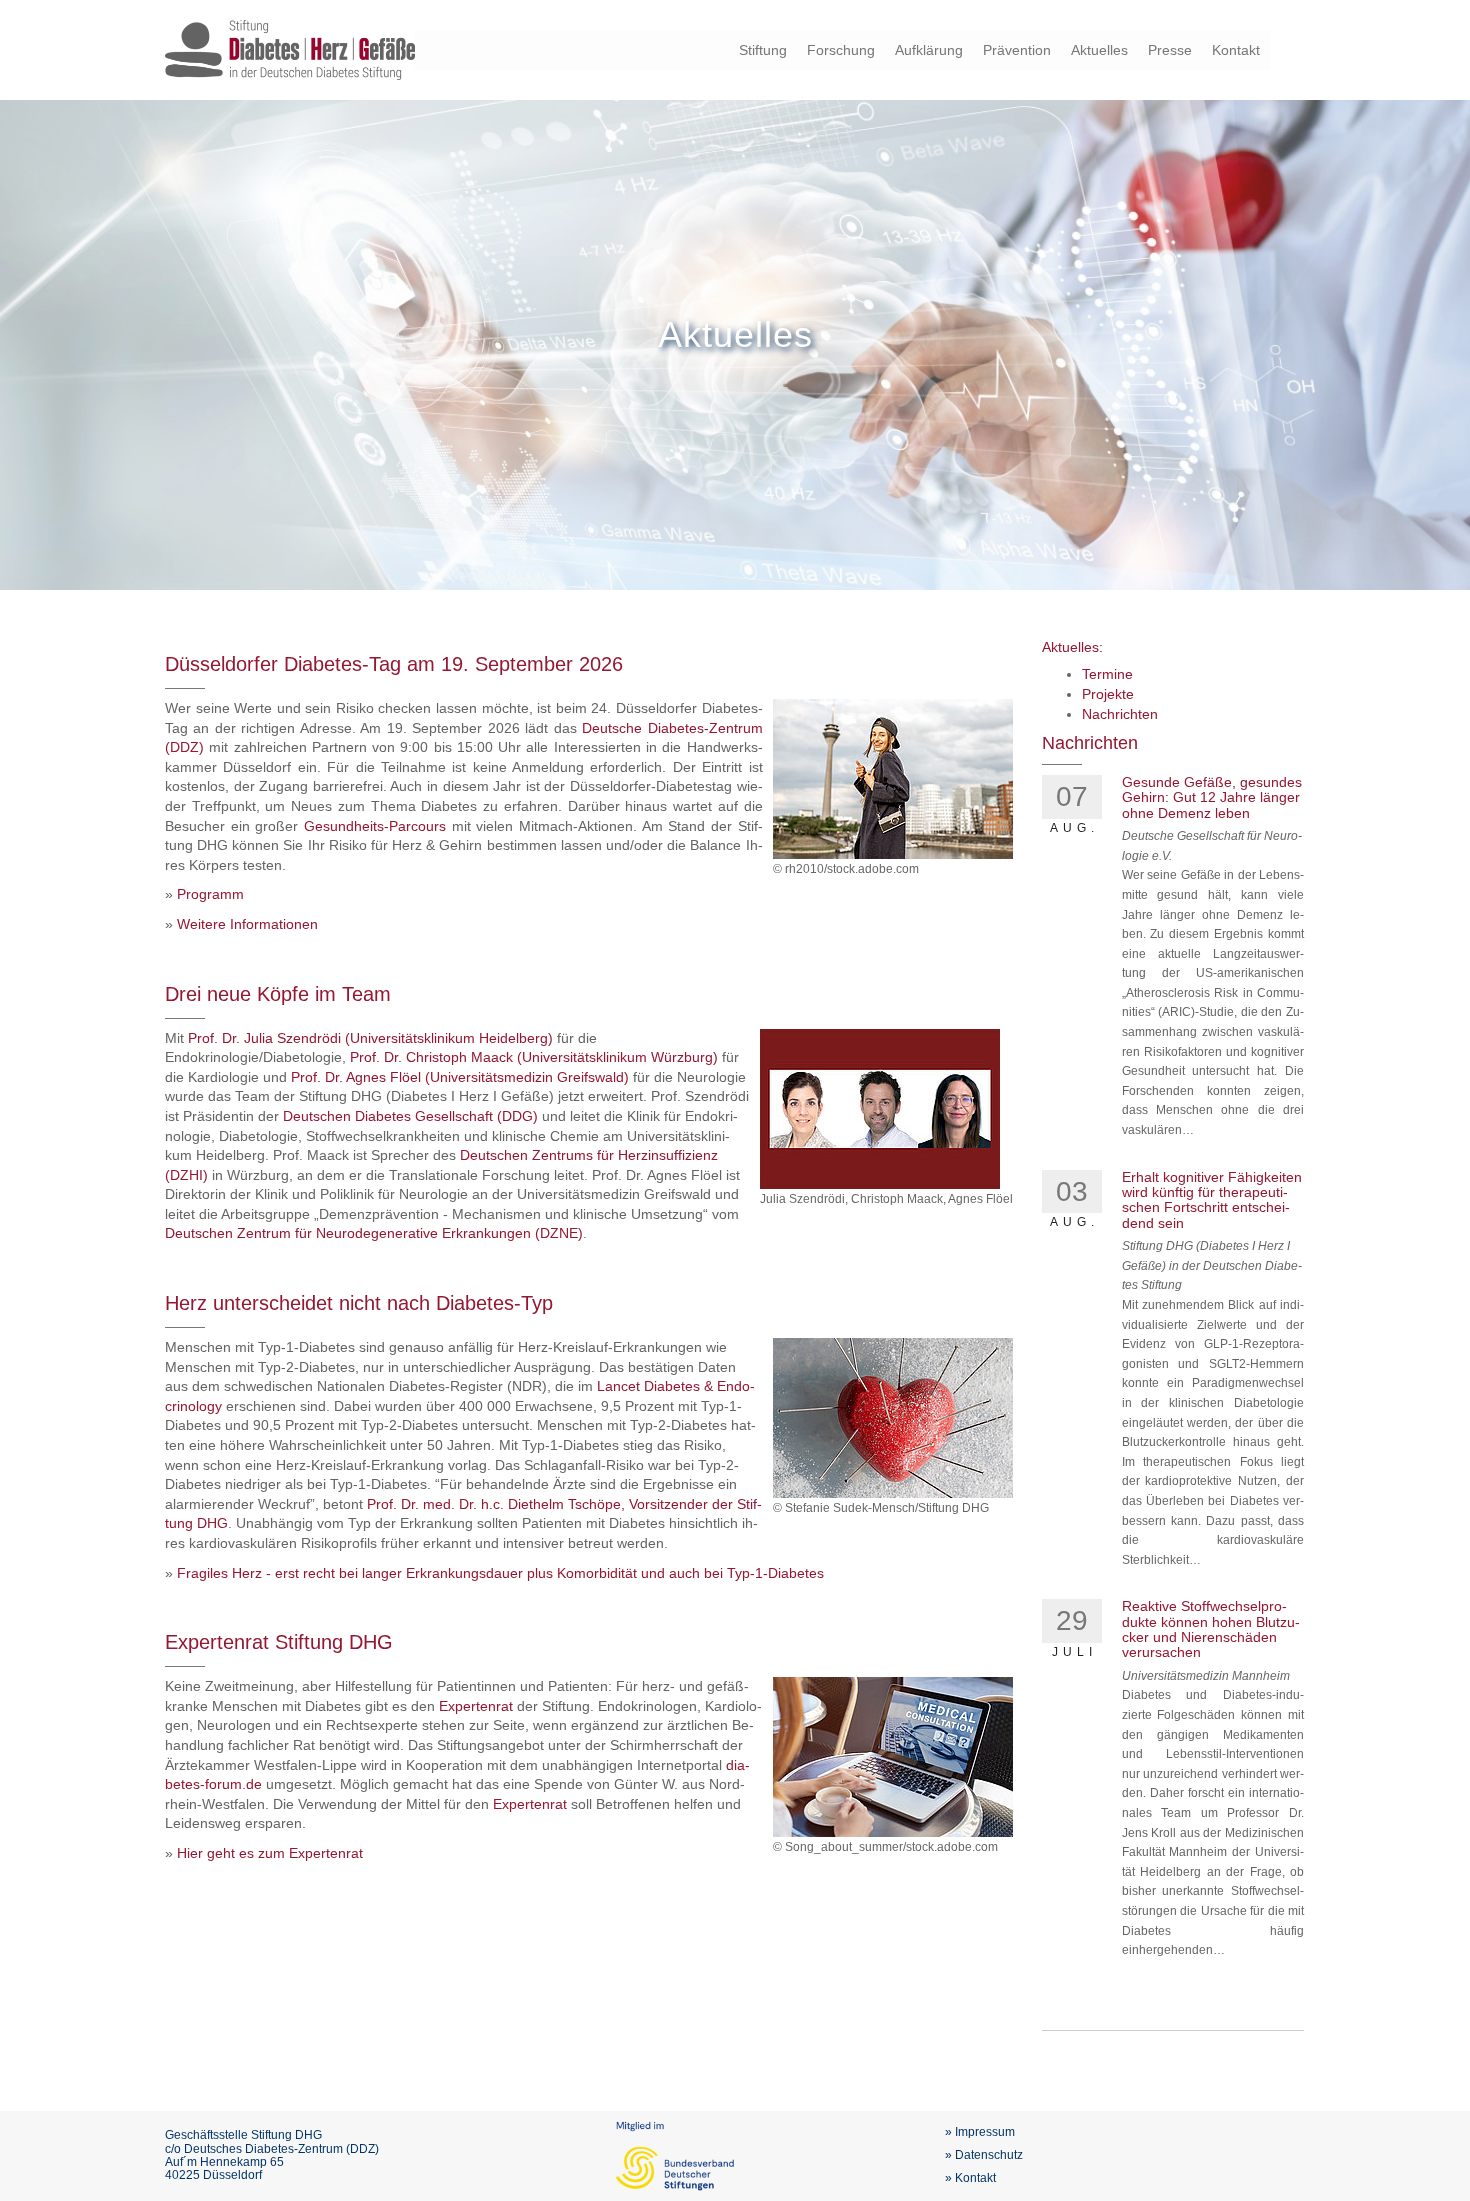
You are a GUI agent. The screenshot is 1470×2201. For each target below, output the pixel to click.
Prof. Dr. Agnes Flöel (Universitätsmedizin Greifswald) (462, 1077)
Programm (210, 894)
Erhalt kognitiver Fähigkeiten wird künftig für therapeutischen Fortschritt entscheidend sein (1212, 1200)
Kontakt (1236, 50)
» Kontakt (970, 2178)
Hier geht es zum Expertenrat (270, 1853)
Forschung (841, 50)
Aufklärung (929, 50)
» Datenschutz (984, 2155)
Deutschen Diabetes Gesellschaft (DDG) (410, 1116)
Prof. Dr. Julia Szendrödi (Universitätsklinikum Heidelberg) (370, 1038)
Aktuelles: (1072, 647)
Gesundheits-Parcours (375, 826)
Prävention (1017, 50)
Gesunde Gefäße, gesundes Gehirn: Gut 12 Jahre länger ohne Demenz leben (1212, 797)
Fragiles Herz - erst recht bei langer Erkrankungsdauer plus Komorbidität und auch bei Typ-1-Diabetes (500, 1573)
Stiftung (763, 50)
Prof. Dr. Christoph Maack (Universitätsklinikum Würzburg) (534, 1057)
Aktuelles (1099, 50)
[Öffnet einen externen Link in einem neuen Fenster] (264, 1784)
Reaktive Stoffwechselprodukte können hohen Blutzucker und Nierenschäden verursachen (1211, 1629)
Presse (1170, 50)
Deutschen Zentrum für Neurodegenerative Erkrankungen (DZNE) (374, 1233)
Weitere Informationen (247, 924)
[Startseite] (290, 49)
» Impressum (980, 2132)
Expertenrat (476, 1706)
